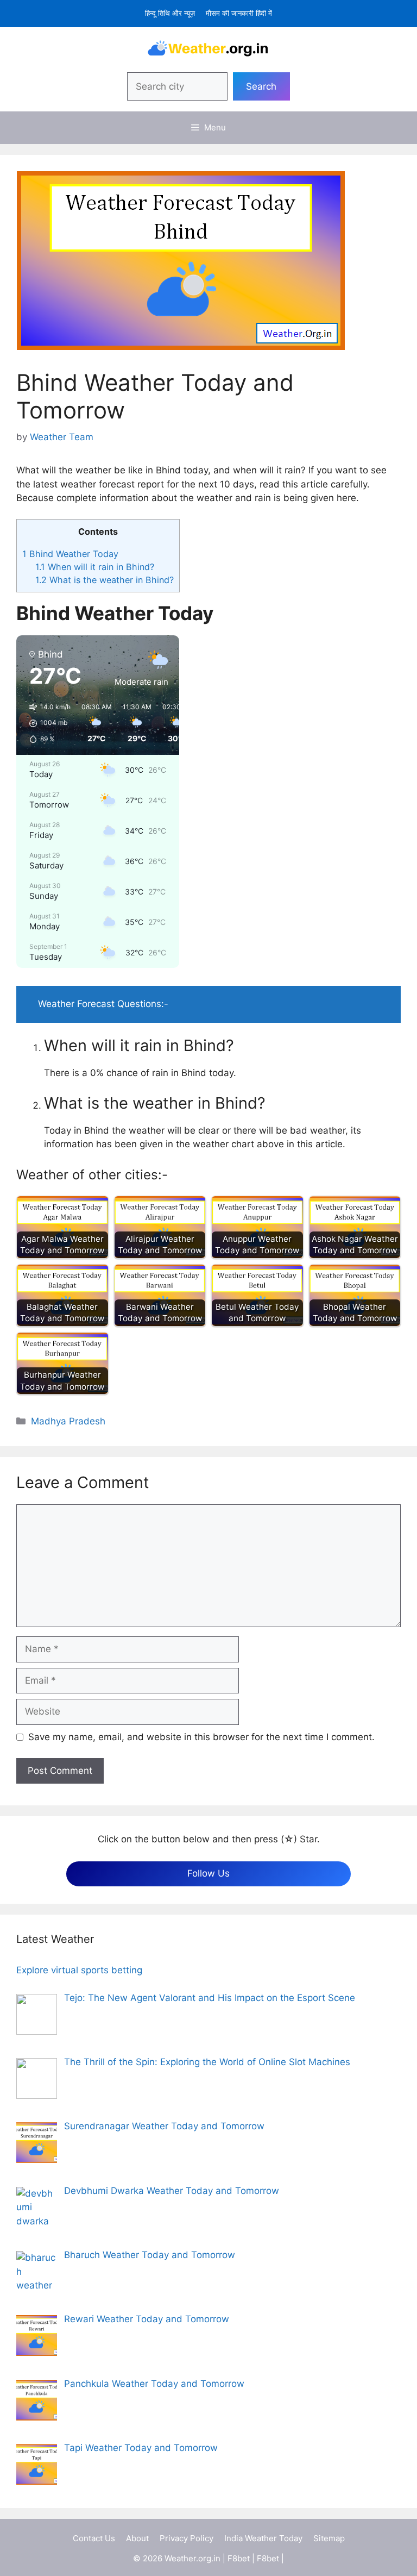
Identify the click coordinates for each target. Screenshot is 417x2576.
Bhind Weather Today (70, 554)
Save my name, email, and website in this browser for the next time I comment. (201, 1737)
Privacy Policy (187, 2538)
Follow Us (208, 1873)
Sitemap (329, 2538)
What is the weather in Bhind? (105, 580)
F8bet (239, 2558)
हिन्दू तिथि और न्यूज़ (170, 13)
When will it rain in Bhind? (95, 567)
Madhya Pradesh (68, 1421)
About (137, 2538)
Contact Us (94, 2538)
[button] (46, 723)
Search (261, 86)
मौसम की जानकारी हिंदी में (239, 13)
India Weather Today (263, 2538)
